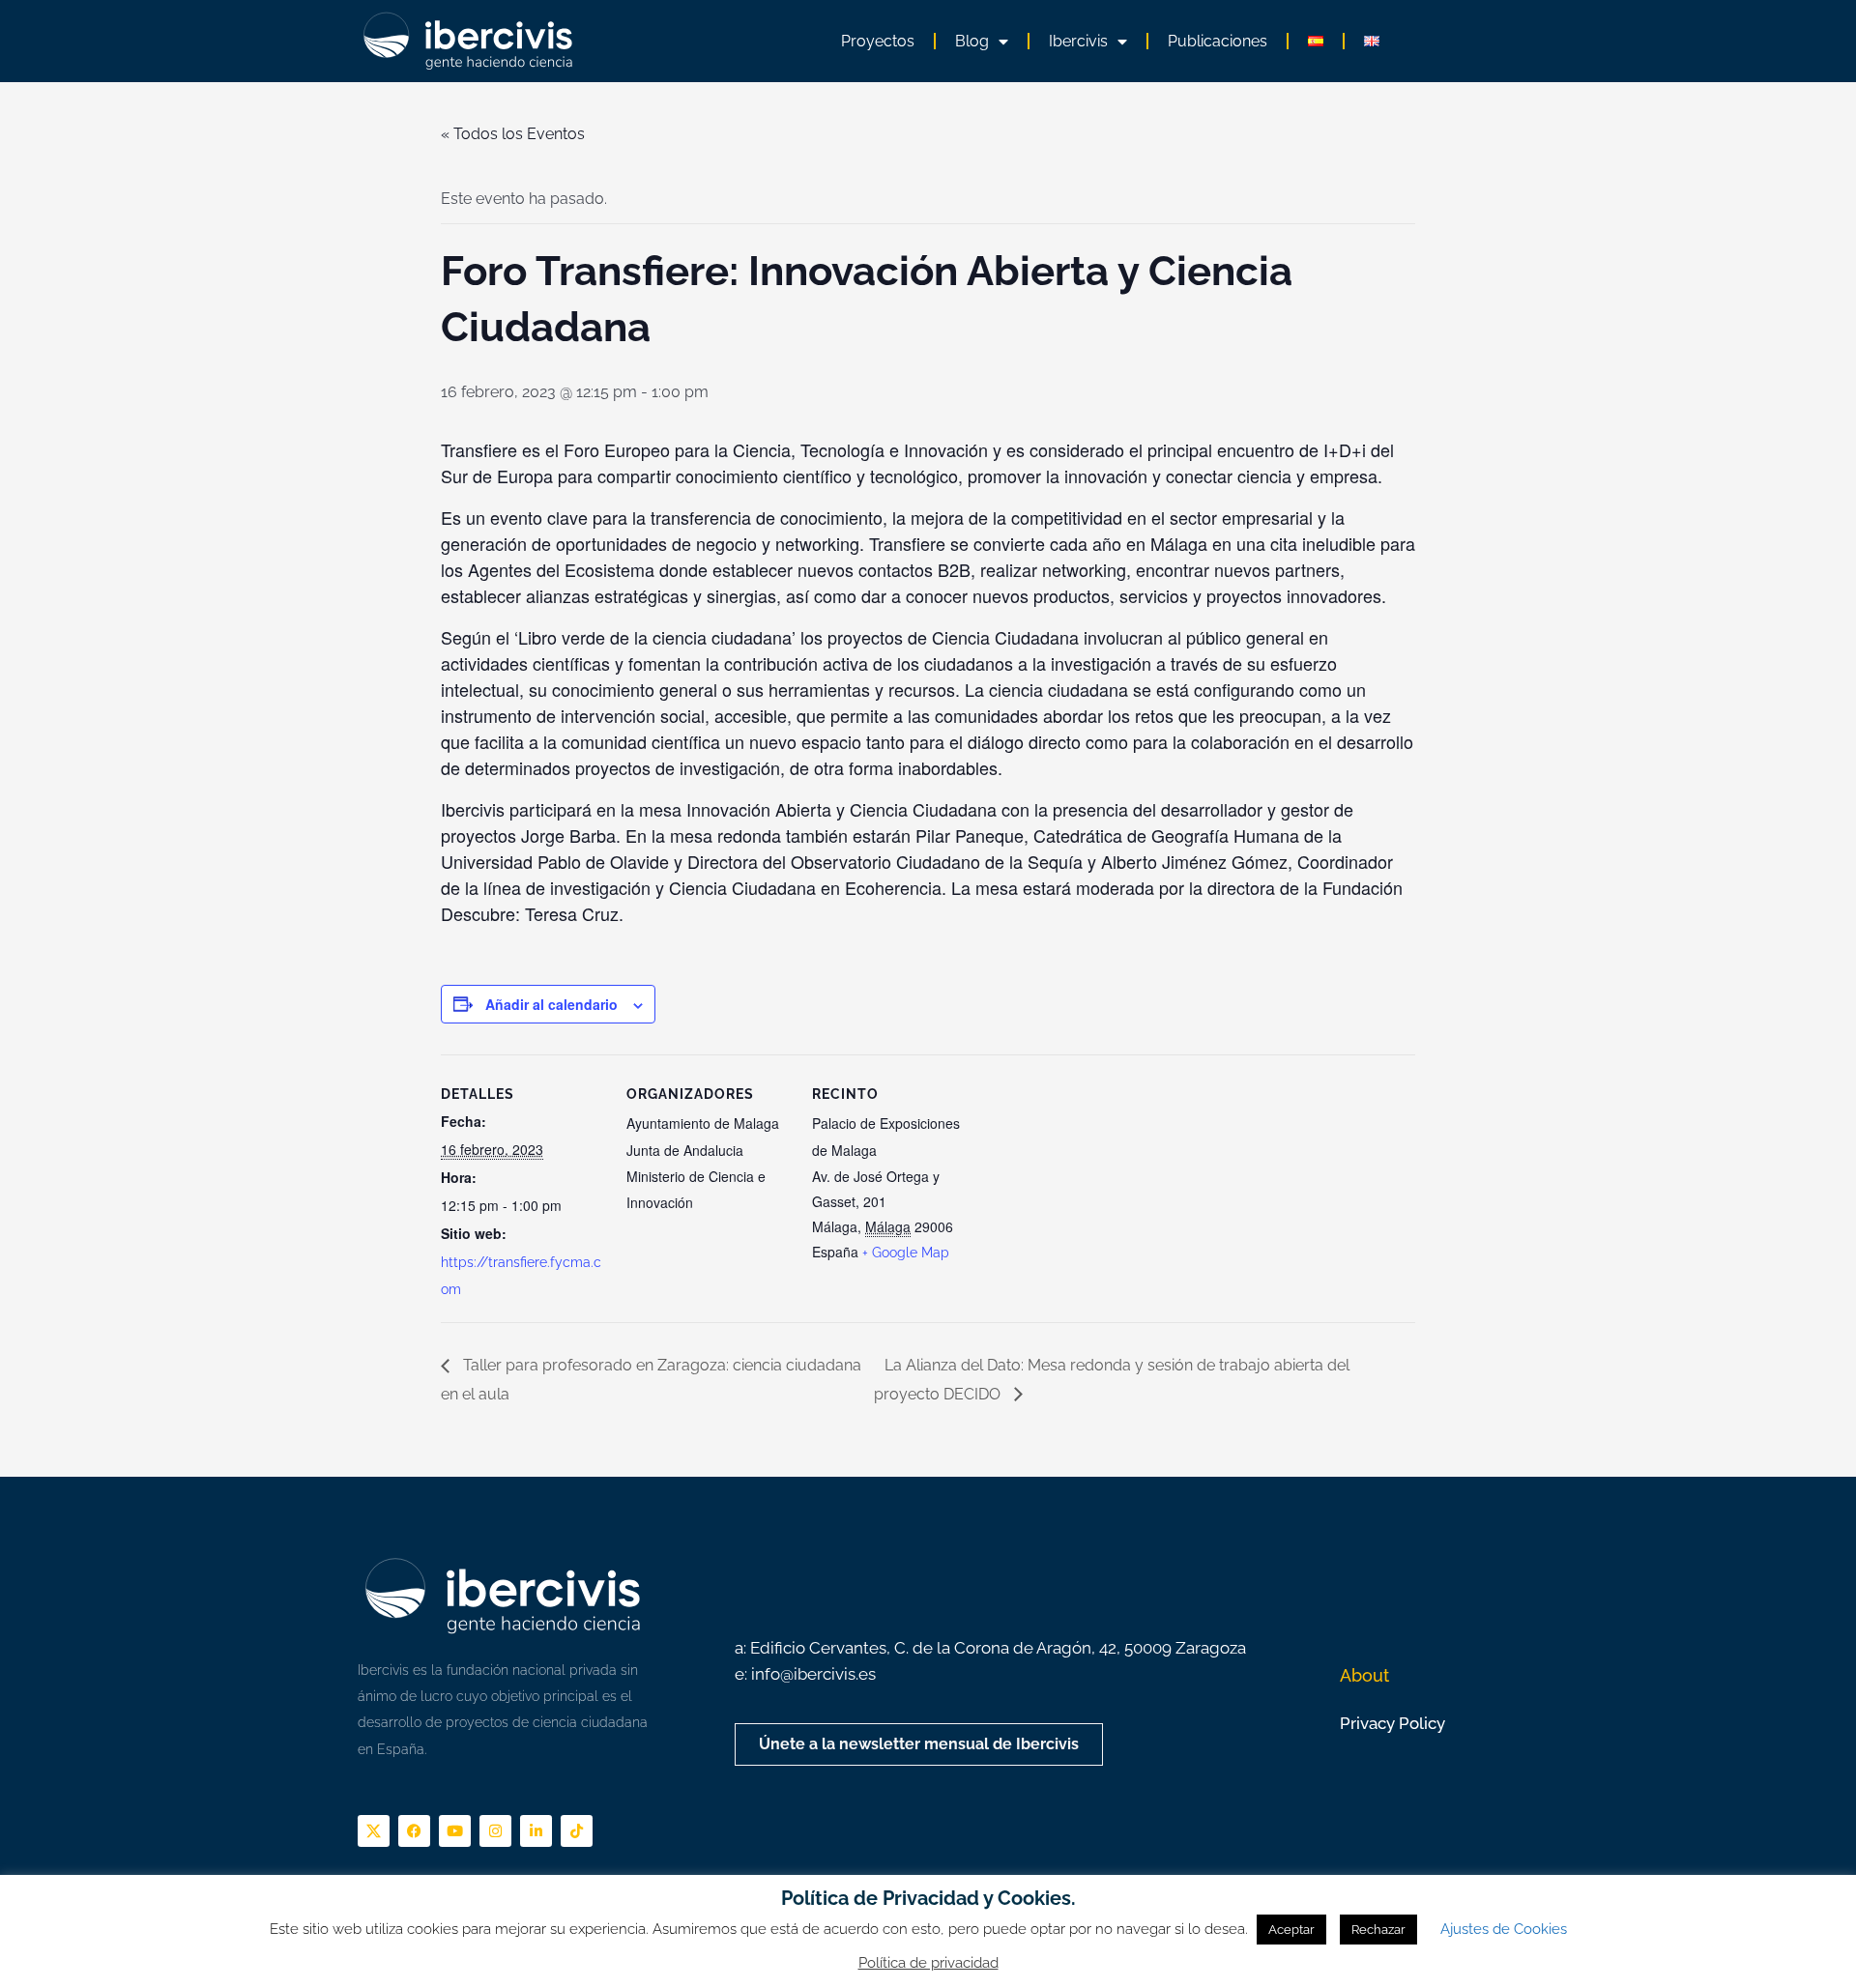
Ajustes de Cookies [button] (1504, 1929)
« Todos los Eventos (513, 134)
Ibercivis (1078, 41)
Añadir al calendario (551, 1004)
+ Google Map (906, 1253)
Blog (972, 41)
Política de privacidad (928, 1963)
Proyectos (878, 41)
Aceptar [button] (1291, 1930)
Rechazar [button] (1378, 1930)
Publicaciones (1218, 41)
